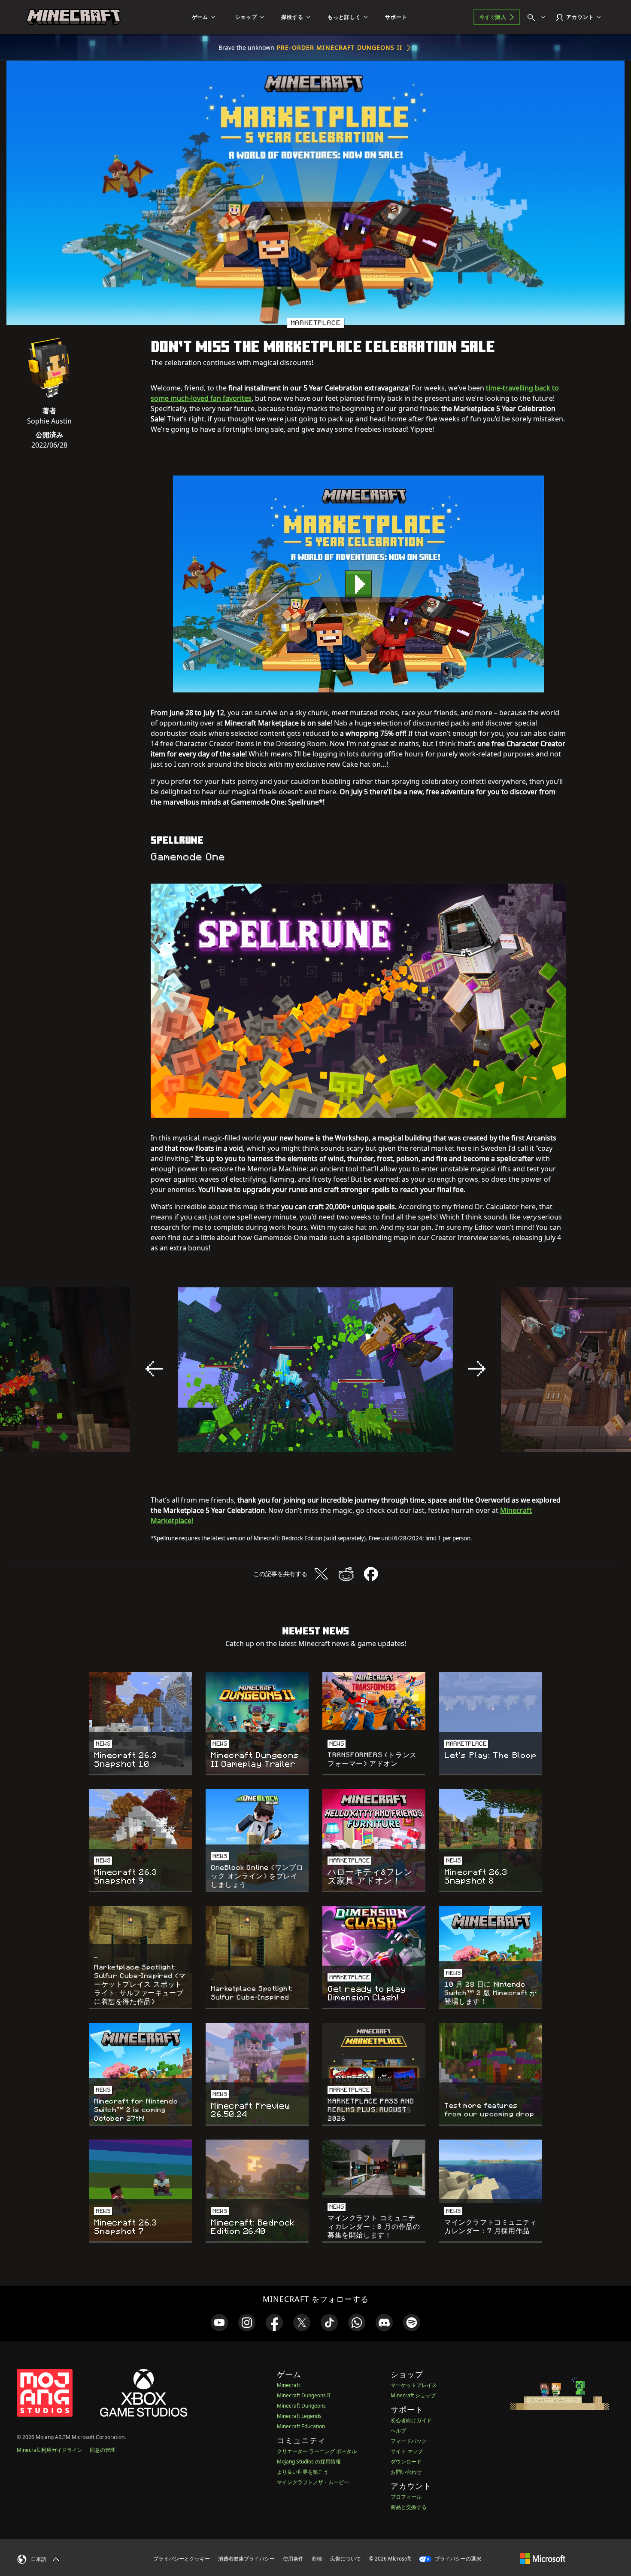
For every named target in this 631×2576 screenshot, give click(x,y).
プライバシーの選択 (457, 2559)
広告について (346, 2559)
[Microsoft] (543, 2558)
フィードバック (409, 2441)
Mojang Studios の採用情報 (309, 2462)
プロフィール (406, 2497)
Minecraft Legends (299, 2416)
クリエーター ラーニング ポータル (317, 2451)
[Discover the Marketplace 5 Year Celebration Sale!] (358, 584)
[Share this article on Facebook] (371, 1574)
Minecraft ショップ (413, 2395)
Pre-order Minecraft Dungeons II (340, 47)
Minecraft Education (301, 2426)
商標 (317, 2559)
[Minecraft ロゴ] (73, 17)
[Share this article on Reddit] (346, 1574)
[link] (219, 2323)
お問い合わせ (406, 2472)
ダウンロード (406, 2462)
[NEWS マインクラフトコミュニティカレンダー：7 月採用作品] (491, 2171)
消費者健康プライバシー (246, 2559)
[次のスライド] (477, 1369)
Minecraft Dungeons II (304, 2395)
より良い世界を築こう (303, 2472)
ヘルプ (398, 2431)
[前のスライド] (154, 1369)
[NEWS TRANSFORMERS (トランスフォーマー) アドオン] (374, 1701)
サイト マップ (407, 2451)
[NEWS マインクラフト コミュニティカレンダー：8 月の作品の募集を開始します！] (374, 2169)
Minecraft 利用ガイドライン (50, 2450)
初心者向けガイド (411, 2420)
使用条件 (293, 2559)
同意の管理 (103, 2450)
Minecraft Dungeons (301, 2406)
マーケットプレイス (414, 2385)
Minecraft (288, 2385)
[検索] (538, 17)
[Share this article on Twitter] (321, 1574)
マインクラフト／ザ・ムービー (313, 2482)
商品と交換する (409, 2507)
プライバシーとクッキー (182, 2559)
